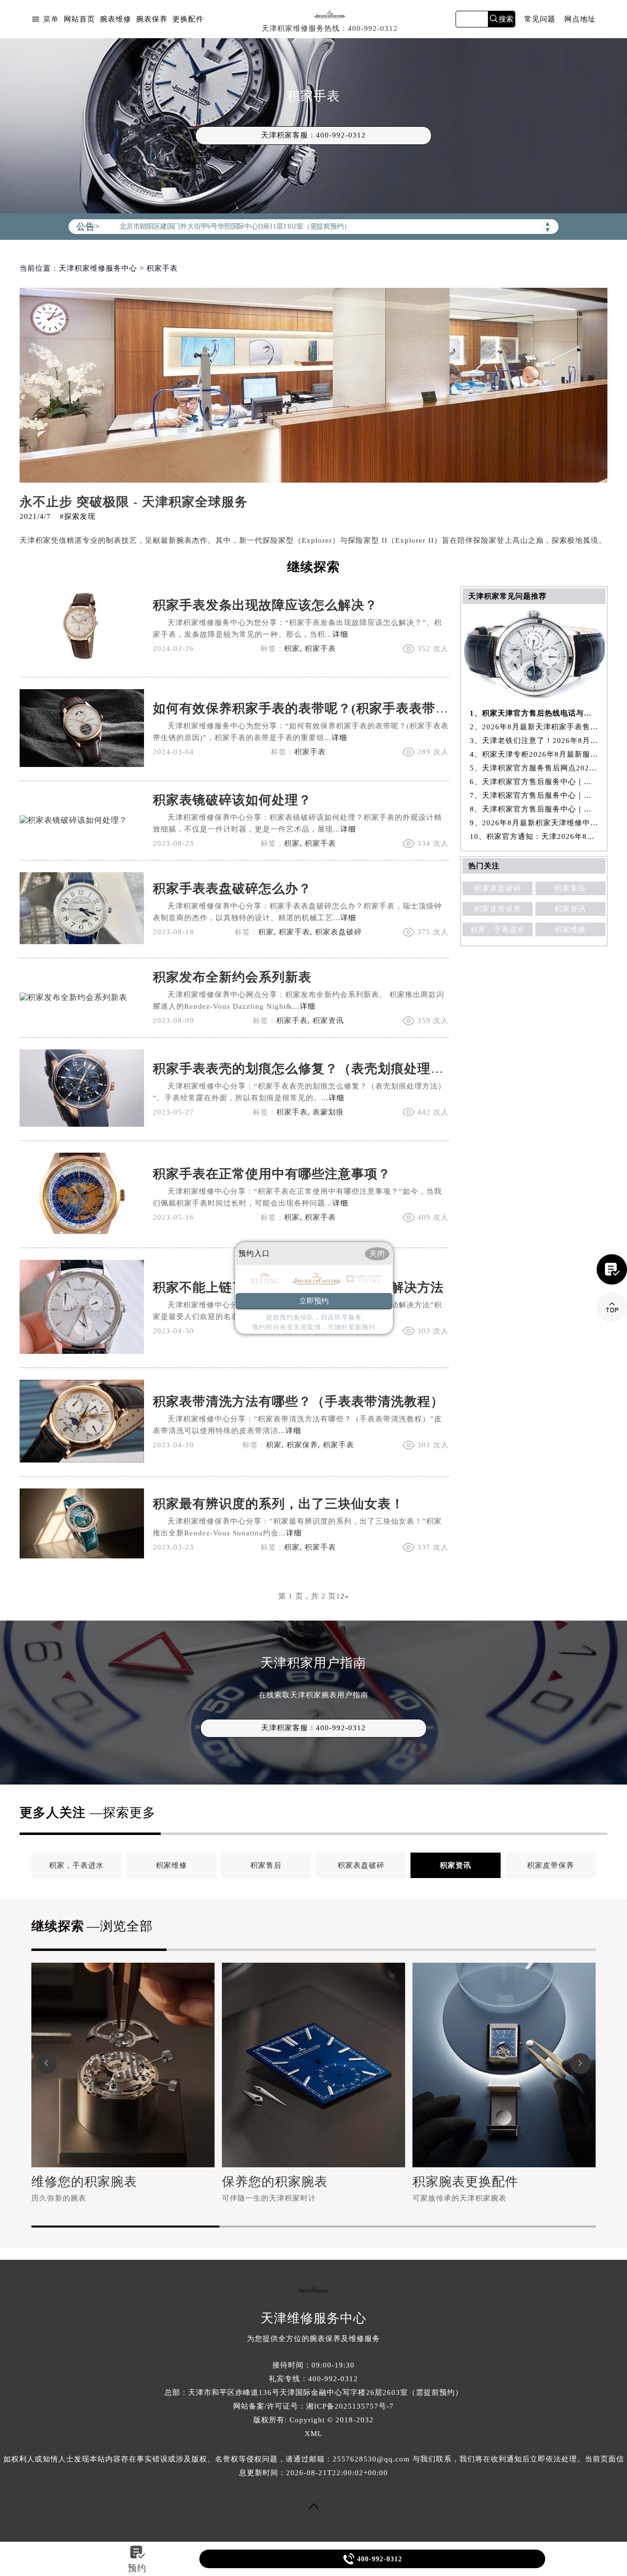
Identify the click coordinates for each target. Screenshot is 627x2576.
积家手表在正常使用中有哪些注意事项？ (272, 1174)
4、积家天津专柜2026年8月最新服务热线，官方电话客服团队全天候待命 (534, 754)
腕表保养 (152, 19)
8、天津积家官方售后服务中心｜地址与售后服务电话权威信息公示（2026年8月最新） (534, 809)
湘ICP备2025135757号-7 (350, 2406)
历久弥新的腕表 (59, 2198)
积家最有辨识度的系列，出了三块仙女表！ (278, 1504)
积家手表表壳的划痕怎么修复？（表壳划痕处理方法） (312, 1069)
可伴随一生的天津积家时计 (269, 2198)
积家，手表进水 (498, 929)
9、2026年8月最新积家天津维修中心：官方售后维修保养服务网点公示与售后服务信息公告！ (534, 823)
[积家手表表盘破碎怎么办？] (82, 941)
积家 (292, 649)
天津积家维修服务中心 (98, 268)
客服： (313, 1728)
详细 (340, 634)
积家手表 (320, 649)
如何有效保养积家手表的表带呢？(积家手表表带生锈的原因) (330, 708)
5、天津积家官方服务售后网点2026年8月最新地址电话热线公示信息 (534, 768)
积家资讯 (328, 1021)
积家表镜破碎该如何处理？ (232, 800)
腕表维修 (116, 19)
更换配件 (188, 19)
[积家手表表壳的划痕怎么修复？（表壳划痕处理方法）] (82, 1124)
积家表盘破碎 (338, 932)
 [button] (47, 2063)
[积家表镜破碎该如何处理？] (73, 820)
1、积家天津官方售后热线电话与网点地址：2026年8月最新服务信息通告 (534, 713)
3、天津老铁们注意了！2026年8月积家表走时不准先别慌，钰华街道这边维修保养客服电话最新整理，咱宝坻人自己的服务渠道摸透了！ (534, 741)
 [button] (580, 2063)
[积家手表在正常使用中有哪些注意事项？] (82, 1231)
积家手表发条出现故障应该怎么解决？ (265, 605)
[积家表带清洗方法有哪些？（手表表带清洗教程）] (82, 1460)
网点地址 (580, 19)
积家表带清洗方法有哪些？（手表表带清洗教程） (298, 1402)
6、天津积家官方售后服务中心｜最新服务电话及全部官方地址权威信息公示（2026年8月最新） (534, 782)
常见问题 (540, 19)
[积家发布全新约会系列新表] (73, 997)
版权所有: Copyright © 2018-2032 (313, 2420)
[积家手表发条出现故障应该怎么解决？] (82, 661)
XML (313, 2434)
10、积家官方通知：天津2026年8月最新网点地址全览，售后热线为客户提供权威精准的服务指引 (534, 836)
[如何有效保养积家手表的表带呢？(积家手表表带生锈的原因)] (82, 764)
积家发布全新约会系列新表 (232, 977)
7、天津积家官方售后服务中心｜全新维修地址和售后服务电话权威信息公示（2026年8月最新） (534, 795)
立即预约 (314, 1301)
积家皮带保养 (498, 909)
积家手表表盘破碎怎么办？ (232, 889)
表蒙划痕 (328, 1112)
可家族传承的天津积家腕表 (459, 2198)
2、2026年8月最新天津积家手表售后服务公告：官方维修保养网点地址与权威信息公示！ (534, 727)
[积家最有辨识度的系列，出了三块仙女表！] (82, 1556)
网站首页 (79, 19)
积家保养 (302, 1445)
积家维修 (570, 929)
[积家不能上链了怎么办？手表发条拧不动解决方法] (82, 1351)
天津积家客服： (313, 135)
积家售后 (570, 888)
